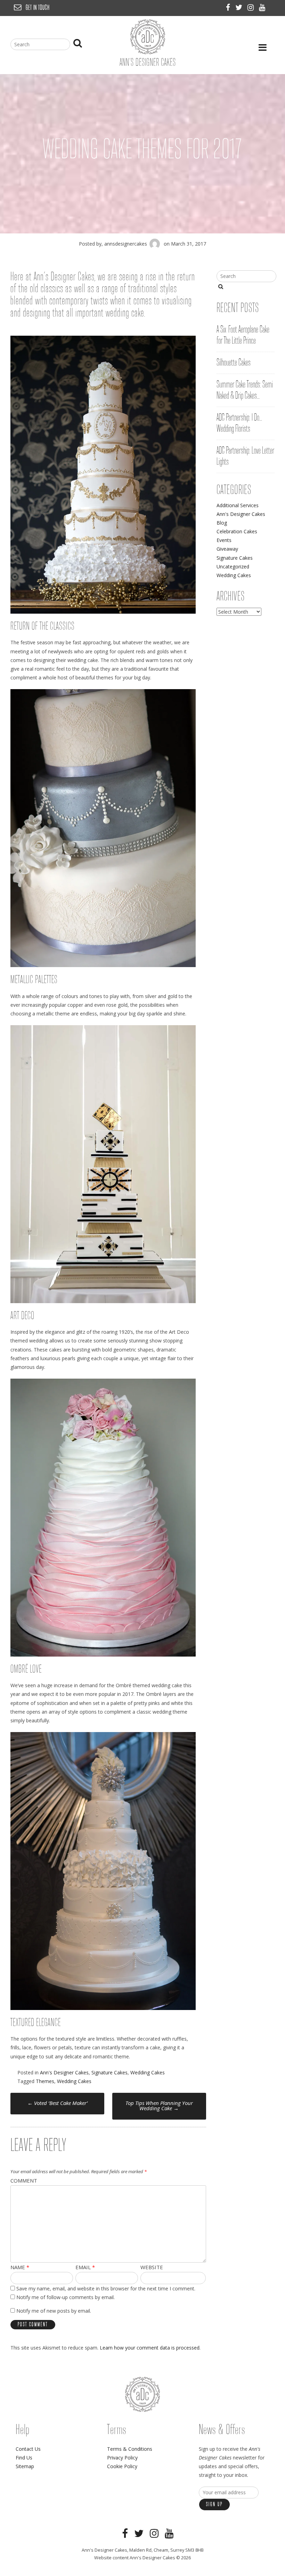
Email (85, 2267)
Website (152, 2267)
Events (224, 540)
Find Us (24, 2458)
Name (20, 2267)
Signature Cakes (109, 2072)
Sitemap (25, 2466)
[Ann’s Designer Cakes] (148, 52)
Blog (222, 523)
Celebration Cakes (237, 531)
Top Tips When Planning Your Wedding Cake (159, 2106)
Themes (45, 2081)
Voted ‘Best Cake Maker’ (58, 2103)
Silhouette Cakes (234, 363)
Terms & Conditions (130, 2449)
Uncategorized (233, 567)
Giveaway (227, 549)
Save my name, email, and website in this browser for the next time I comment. (106, 2288)
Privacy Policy (122, 2458)
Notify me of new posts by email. (54, 2311)
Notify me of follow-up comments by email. (66, 2297)
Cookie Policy (122, 2466)
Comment (24, 2180)
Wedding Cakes (148, 2072)
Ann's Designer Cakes (64, 2072)
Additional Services (238, 505)
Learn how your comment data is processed (150, 2348)
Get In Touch (38, 8)
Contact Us (28, 2449)
